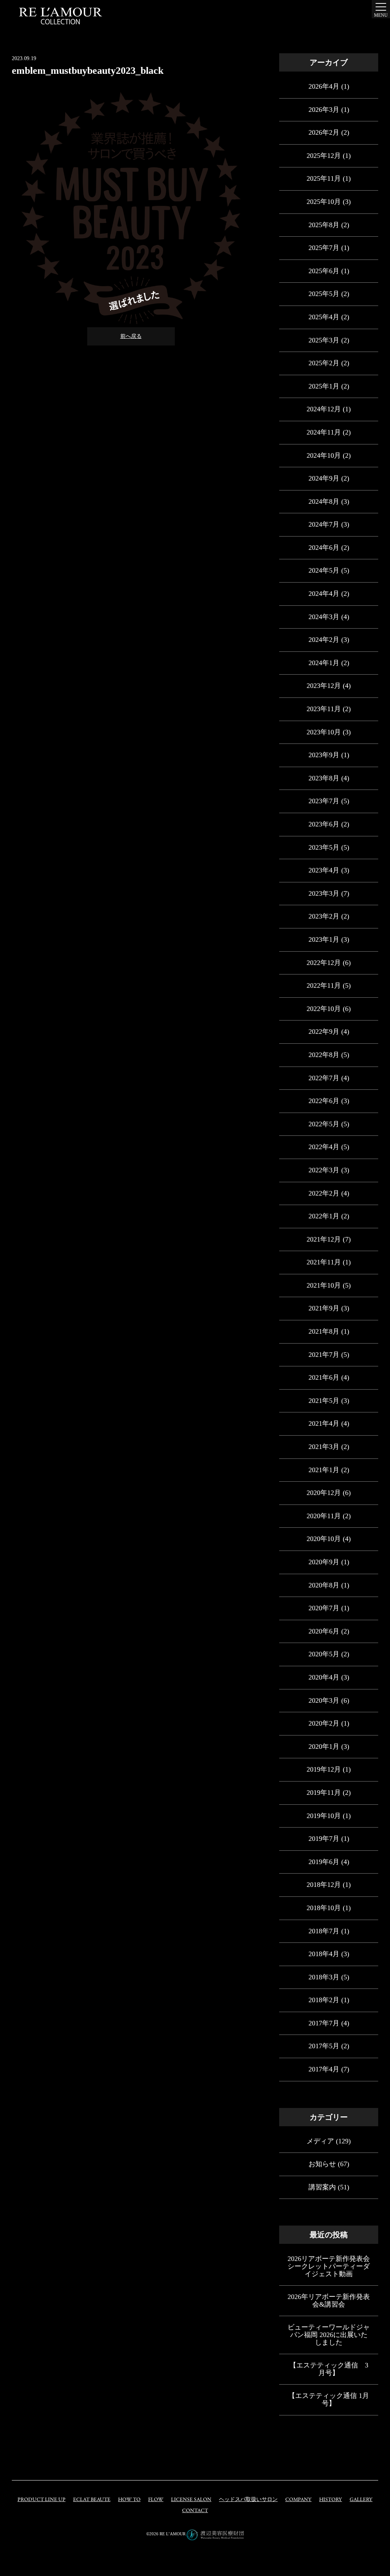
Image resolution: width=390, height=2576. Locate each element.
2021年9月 (324, 1308)
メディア (320, 2141)
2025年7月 (324, 248)
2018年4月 (324, 1954)
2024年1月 (324, 663)
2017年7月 (324, 2023)
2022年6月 (324, 1101)
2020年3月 (324, 1700)
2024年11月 (324, 432)
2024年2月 (324, 640)
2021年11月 (324, 1262)
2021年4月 (324, 1423)
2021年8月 (324, 1331)
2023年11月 (324, 709)
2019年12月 (324, 1769)
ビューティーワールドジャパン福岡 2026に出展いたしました (329, 2335)
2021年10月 (324, 1285)
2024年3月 (324, 617)
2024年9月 (324, 478)
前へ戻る (131, 336)
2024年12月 (324, 409)
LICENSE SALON (191, 2500)
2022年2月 (324, 1193)
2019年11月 (324, 1793)
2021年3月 (324, 1447)
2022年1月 (324, 1216)
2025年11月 (324, 178)
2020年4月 (324, 1677)
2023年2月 (324, 916)
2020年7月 (324, 1608)
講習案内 (322, 2187)
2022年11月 (324, 986)
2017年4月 (324, 2069)
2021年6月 (324, 1377)
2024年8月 (324, 502)
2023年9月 (324, 755)
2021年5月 (324, 1401)
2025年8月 (324, 225)
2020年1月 (324, 1747)
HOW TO (129, 2500)
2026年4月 (324, 86)
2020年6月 (324, 1631)
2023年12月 (324, 686)
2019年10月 (324, 1816)
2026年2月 (324, 132)
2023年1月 (324, 939)
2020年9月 (324, 1562)
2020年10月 (324, 1539)
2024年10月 (324, 455)
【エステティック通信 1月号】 (329, 2399)
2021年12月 (324, 1239)
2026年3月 (324, 110)
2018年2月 (324, 2000)
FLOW (156, 2500)
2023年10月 (324, 732)
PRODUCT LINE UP (42, 2500)
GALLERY (361, 2500)
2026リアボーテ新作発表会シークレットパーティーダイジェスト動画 (329, 2266)
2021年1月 (324, 1470)
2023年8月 (324, 778)
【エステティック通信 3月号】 (329, 2369)
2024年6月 (324, 548)
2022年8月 (324, 1055)
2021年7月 (324, 1355)
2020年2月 (324, 1723)
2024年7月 (324, 524)
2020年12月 (324, 1493)
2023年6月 (324, 824)
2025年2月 (324, 363)
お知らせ (322, 2164)
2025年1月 (324, 386)
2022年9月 (324, 1032)
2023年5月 (324, 847)
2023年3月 (324, 893)
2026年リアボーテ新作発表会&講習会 (329, 2301)
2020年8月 (324, 1585)
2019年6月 (324, 1862)
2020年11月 (324, 1516)
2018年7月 (324, 1931)
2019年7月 (324, 1839)
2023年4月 (324, 870)
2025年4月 (324, 317)
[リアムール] (61, 16)
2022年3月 (324, 1170)
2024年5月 (324, 570)
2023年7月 (324, 801)
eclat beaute (92, 2500)
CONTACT (195, 2511)
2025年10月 (324, 202)
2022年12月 (324, 963)
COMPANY (298, 2500)
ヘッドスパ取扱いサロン (248, 2500)
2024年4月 (324, 594)
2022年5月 (324, 1124)
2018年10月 (324, 1908)
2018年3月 (324, 1977)
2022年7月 (324, 1078)
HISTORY (331, 2500)
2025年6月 (324, 271)
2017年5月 (324, 2046)
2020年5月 (324, 1654)
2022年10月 (324, 1009)
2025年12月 (324, 156)
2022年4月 (324, 1147)
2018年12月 (324, 1885)
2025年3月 (324, 340)
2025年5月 (324, 294)
